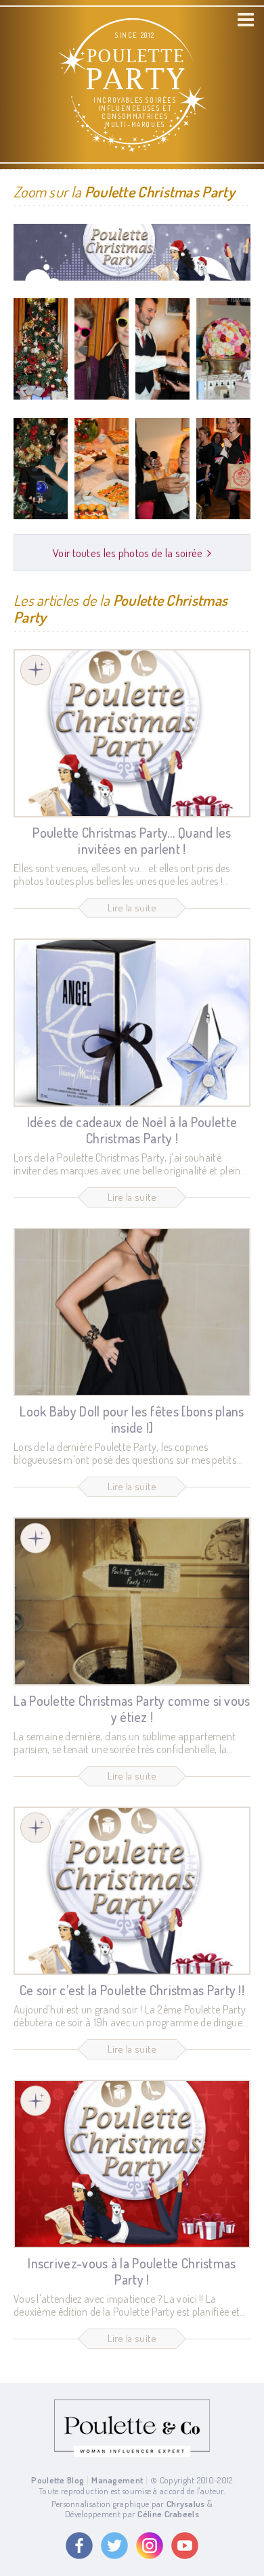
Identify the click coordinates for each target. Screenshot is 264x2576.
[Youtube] (185, 2546)
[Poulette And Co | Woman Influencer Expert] (132, 2454)
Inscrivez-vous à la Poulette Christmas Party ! (132, 2271)
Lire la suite (132, 908)
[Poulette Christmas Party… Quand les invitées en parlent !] (132, 733)
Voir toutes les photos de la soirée (128, 553)
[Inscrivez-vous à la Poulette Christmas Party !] (132, 2164)
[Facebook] (79, 2546)
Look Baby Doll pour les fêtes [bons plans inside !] (132, 1419)
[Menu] (246, 20)
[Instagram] (150, 2546)
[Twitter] (114, 2546)
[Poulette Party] (36, 670)
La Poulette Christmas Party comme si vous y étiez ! (132, 1709)
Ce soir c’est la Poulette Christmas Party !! (132, 1990)
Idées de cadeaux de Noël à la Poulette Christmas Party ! (132, 1130)
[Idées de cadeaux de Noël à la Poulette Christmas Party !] (132, 1023)
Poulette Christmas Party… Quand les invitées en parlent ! (132, 840)
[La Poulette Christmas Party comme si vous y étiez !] (132, 1601)
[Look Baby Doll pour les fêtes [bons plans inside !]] (132, 1312)
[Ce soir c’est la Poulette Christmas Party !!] (132, 1891)
